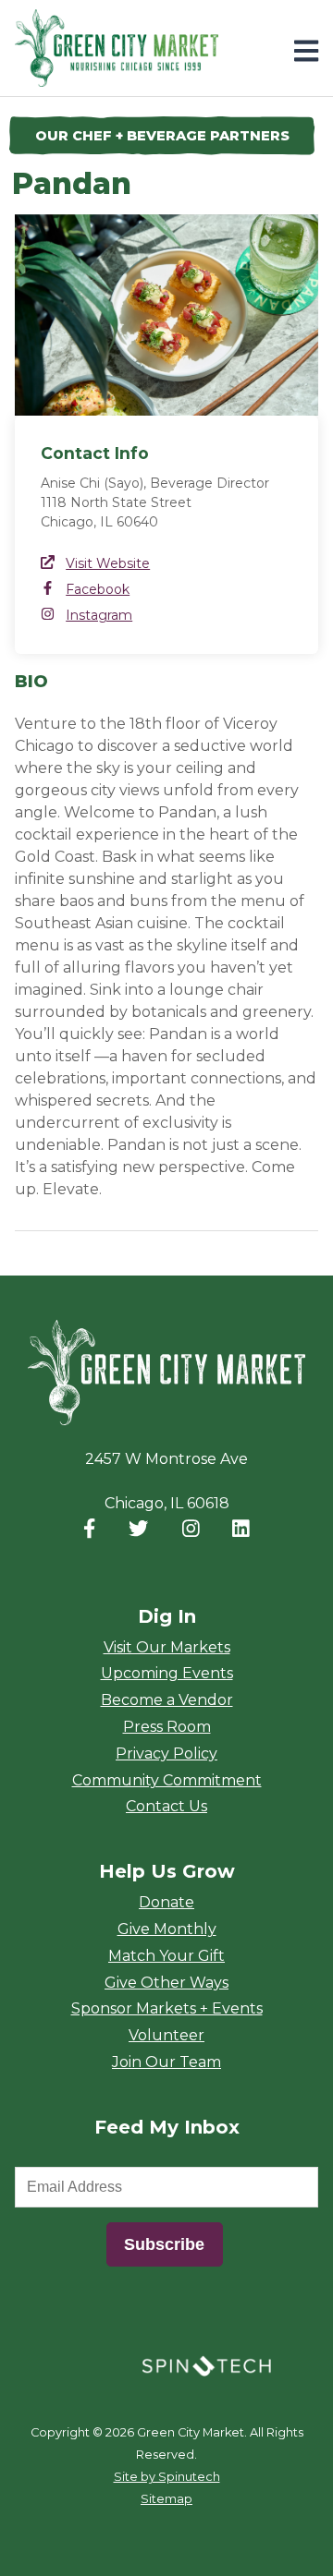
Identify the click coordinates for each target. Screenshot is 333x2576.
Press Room (167, 1727)
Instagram (99, 615)
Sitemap (166, 2499)
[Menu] (306, 51)
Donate (166, 1902)
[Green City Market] (166, 1373)
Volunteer (166, 2035)
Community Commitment (167, 1780)
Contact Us (166, 1806)
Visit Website (108, 563)
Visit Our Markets (167, 1647)
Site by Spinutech (167, 2477)
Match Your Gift (166, 1956)
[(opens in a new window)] (206, 2364)
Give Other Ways (166, 1983)
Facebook (98, 589)
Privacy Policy (166, 1754)
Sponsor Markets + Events (167, 2008)
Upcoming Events (167, 1673)
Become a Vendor (167, 1700)
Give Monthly (167, 1929)
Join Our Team (166, 2062)
